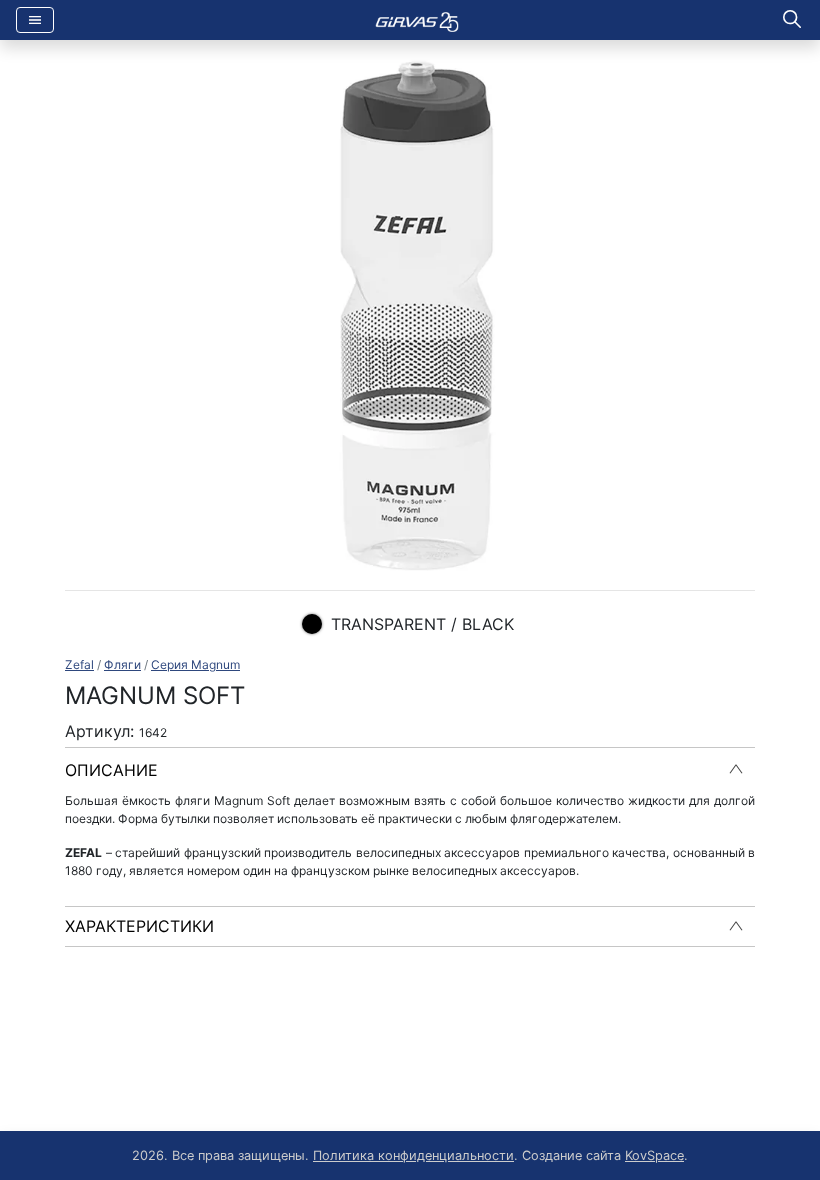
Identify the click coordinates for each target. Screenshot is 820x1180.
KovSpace (654, 1155)
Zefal (79, 664)
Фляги (122, 664)
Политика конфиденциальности (413, 1155)
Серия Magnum (195, 664)
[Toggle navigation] (35, 20)
